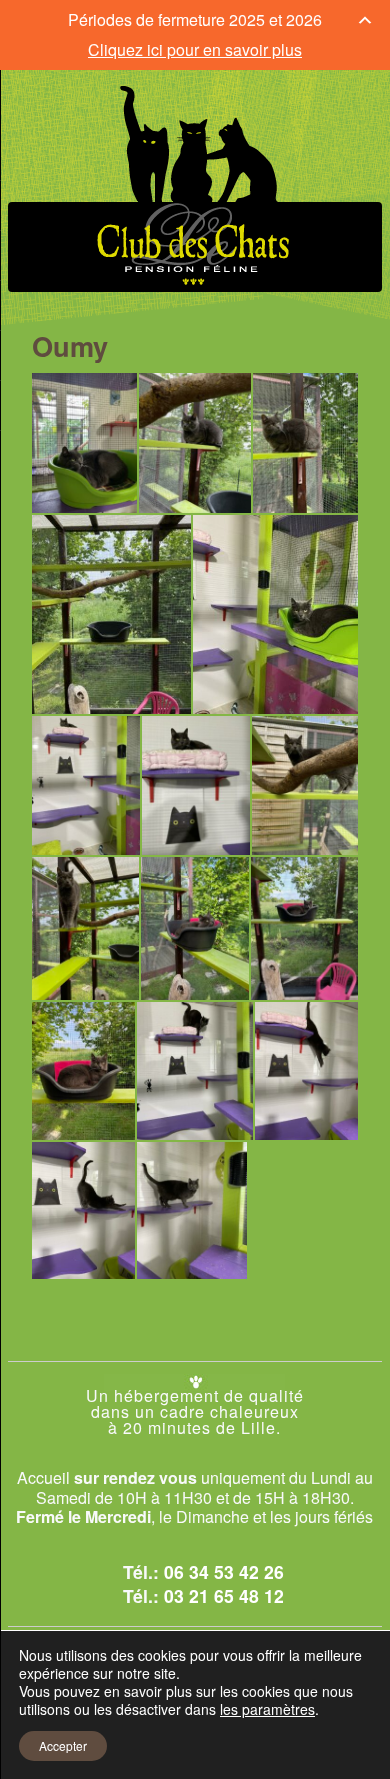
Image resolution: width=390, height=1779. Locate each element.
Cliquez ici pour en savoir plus (195, 49)
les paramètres (267, 1709)
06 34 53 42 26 (224, 1571)
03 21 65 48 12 (224, 1595)
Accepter (63, 1745)
